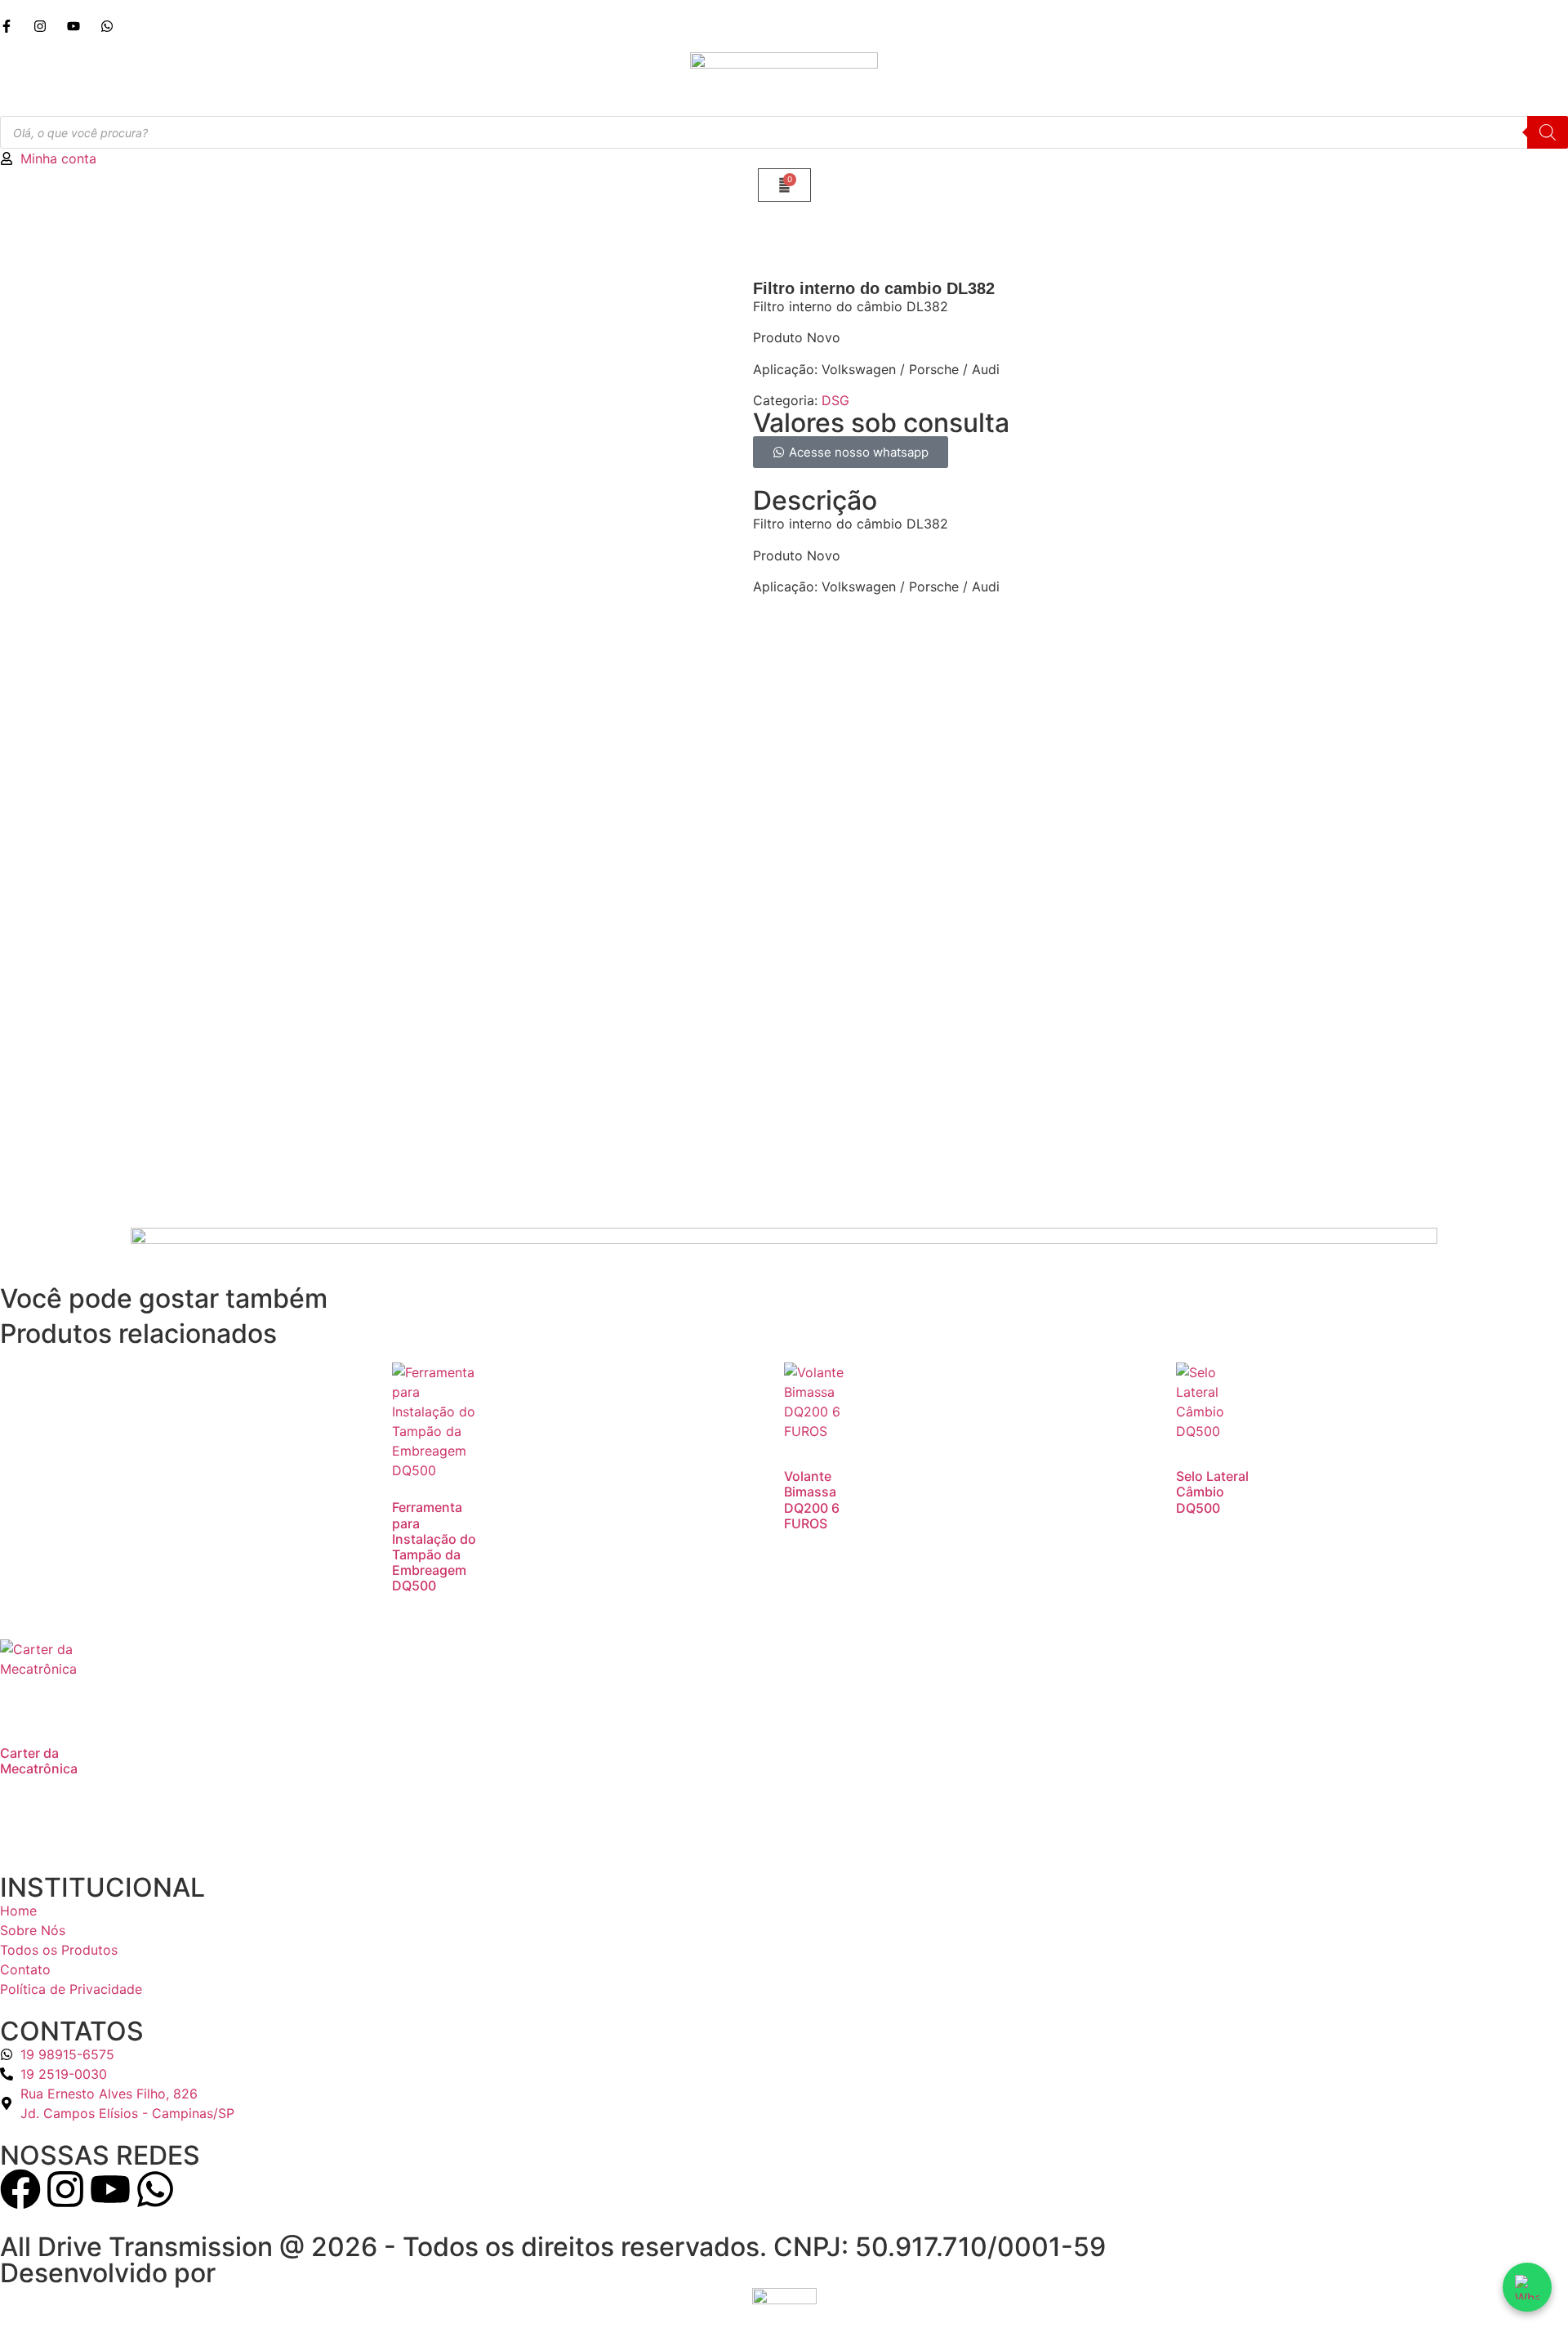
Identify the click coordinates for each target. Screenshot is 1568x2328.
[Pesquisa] (1548, 132)
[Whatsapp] (155, 2189)
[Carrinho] (784, 185)
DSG (835, 400)
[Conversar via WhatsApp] (1527, 2287)
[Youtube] (110, 2189)
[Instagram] (65, 2189)
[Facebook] (20, 2189)
